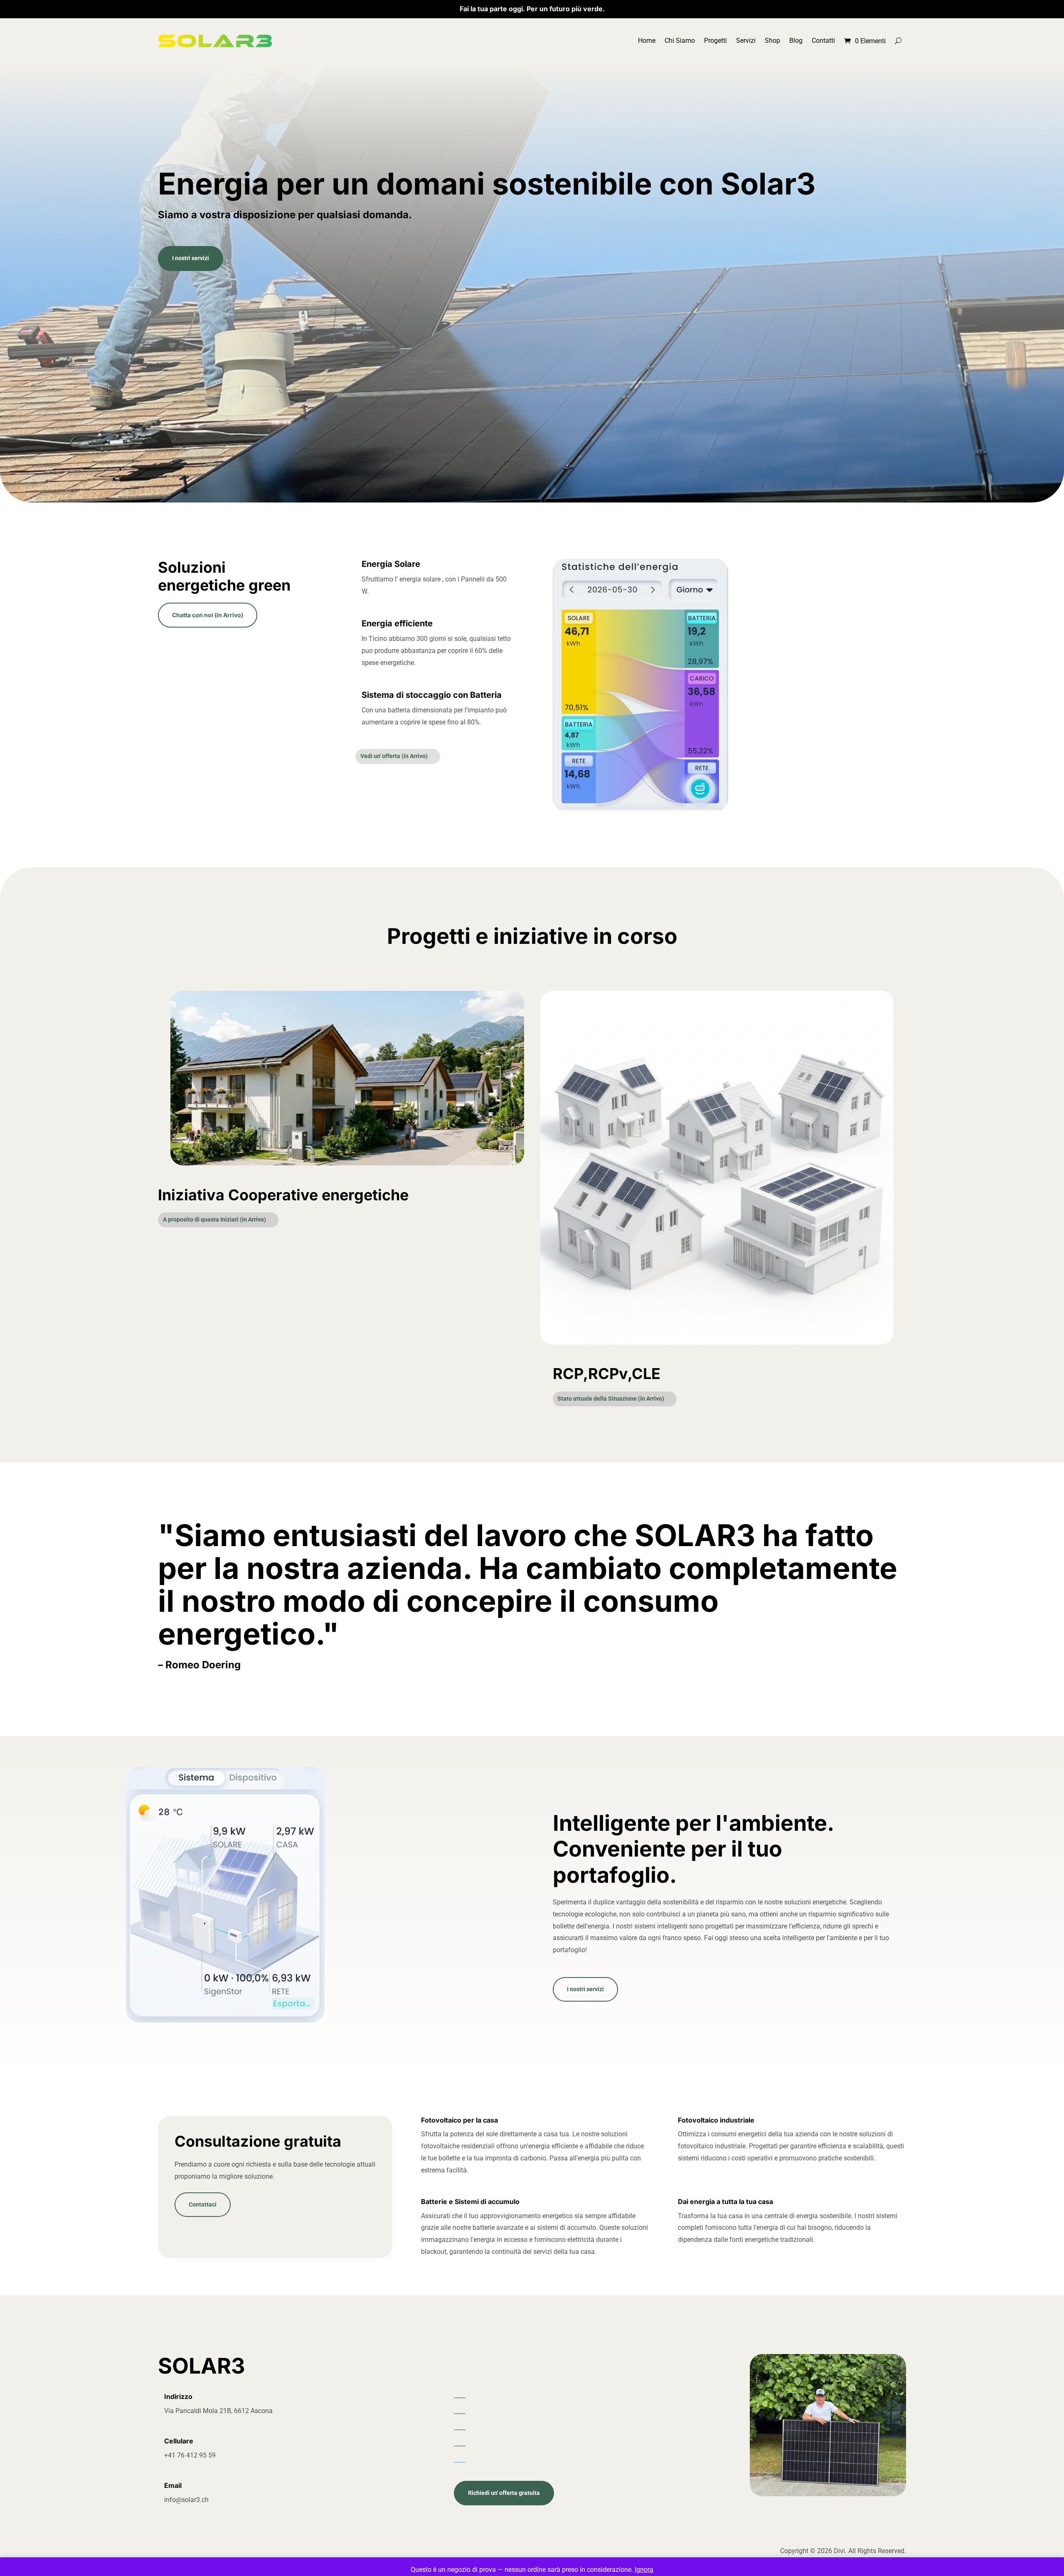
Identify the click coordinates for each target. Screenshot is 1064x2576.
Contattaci (203, 2204)
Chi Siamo (680, 41)
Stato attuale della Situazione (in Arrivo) (611, 1399)
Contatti (823, 41)
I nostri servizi (191, 258)
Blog (796, 41)
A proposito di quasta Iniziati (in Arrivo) (214, 1219)
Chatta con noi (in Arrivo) (208, 615)
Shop (772, 41)
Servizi (746, 41)
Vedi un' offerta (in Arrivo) (394, 756)
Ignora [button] (644, 2570)
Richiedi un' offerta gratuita (504, 2493)
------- (460, 2462)
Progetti (715, 41)
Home (647, 41)
